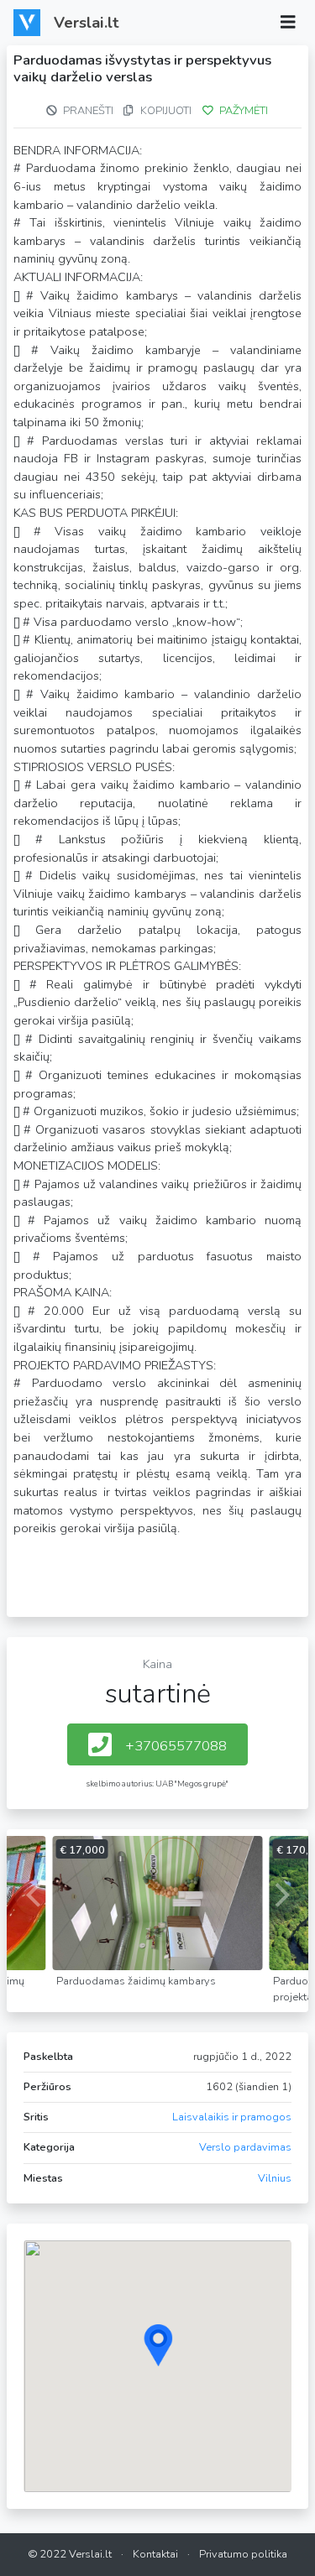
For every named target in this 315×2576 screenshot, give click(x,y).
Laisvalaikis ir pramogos (232, 2117)
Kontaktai (155, 2554)
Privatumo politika (243, 2554)
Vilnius (275, 2178)
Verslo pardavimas (245, 2147)
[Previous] (35, 1895)
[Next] (280, 1895)
